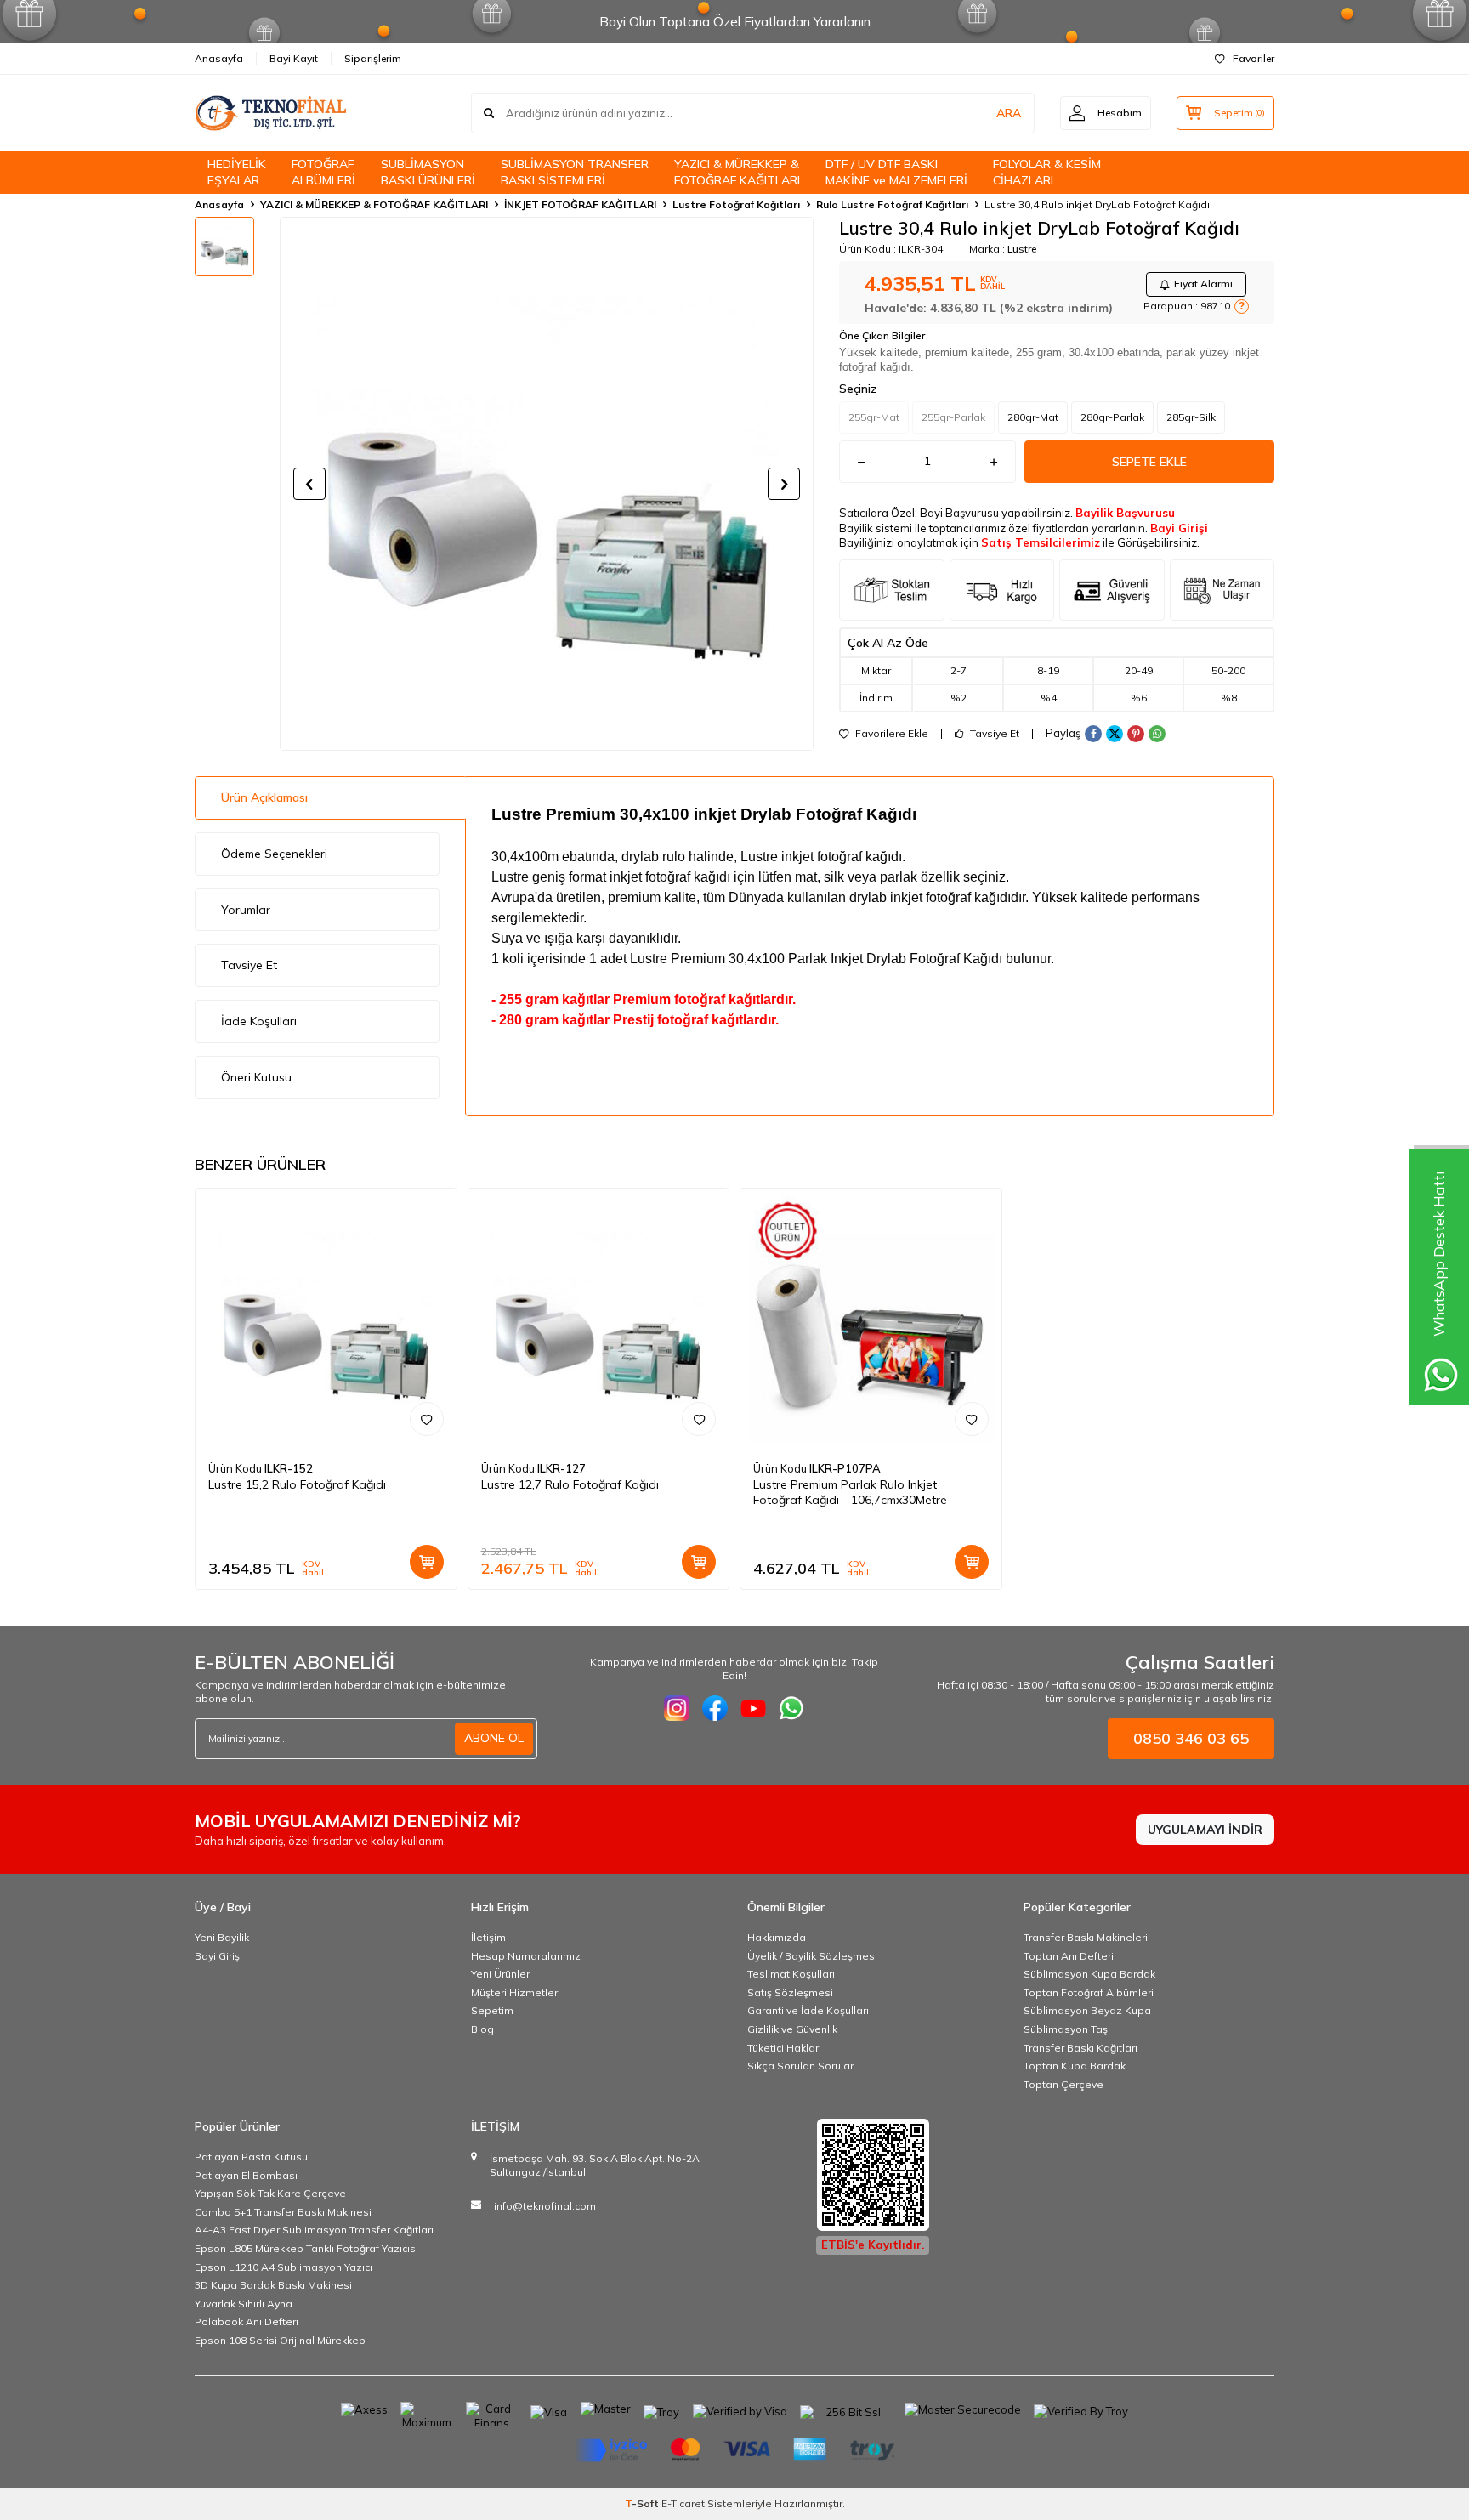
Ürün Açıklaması (264, 797)
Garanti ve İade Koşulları (808, 2010)
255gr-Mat (874, 417)
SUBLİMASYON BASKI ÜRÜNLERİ (428, 172)
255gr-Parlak (953, 417)
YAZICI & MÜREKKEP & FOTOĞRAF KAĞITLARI (737, 172)
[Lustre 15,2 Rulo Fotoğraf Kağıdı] (326, 1319)
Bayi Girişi (1179, 528)
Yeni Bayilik (222, 1937)
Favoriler (1253, 58)
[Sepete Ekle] (427, 1562)
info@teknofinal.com (545, 2206)
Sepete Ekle (1149, 462)
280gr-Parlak (1112, 417)
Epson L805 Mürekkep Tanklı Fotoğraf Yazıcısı (306, 2248)
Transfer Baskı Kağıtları (1080, 2048)
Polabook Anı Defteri (247, 2321)
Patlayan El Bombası (246, 2175)
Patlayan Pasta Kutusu (251, 2157)
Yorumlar (246, 910)
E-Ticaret (683, 2503)
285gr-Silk (1191, 417)
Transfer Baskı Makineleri (1086, 1937)
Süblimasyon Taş (1066, 2029)
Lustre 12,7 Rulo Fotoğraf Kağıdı (570, 1484)
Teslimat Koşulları (791, 1974)
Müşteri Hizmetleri (516, 1992)
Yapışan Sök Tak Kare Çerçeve (270, 2193)
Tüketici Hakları (784, 2048)
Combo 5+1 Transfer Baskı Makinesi (283, 2212)
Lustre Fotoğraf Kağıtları (736, 204)
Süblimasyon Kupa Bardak (1089, 1974)
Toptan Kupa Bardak (1075, 2066)
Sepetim (492, 2010)
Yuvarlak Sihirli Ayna (244, 2304)
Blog (482, 2029)
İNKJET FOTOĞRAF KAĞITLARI (580, 204)
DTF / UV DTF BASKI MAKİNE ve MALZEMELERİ (896, 172)
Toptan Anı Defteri (1069, 1956)
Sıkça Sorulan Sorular (800, 2066)
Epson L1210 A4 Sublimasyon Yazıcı (284, 2267)
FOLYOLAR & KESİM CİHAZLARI (1047, 172)
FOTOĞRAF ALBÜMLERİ (323, 172)
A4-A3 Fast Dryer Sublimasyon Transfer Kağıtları (314, 2230)
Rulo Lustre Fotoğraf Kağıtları (892, 204)
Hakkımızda (777, 1937)
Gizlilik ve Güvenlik (792, 2029)
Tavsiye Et (993, 734)
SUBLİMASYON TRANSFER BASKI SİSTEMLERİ (575, 172)
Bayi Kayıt (294, 58)
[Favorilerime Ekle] (427, 1419)
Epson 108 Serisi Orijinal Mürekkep (280, 2340)
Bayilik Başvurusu (1125, 513)
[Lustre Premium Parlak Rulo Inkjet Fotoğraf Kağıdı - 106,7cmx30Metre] (871, 1319)
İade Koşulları (259, 1021)
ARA (1009, 113)
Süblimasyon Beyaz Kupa (1087, 2010)
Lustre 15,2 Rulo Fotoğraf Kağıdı (297, 1484)
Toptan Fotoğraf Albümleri (1089, 1992)
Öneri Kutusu (256, 1077)
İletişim (488, 1937)
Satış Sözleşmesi (790, 1992)
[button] (309, 484)
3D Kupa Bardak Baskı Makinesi (273, 2285)
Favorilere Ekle (890, 734)
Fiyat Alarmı (1203, 284)
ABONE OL (494, 1738)
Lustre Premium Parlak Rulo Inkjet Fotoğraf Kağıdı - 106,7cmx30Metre (850, 1492)
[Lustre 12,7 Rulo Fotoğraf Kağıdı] (599, 1319)
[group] (547, 484)
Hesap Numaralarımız (526, 1956)
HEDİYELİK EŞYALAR (237, 172)
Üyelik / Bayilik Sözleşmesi (812, 1956)
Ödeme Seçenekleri (274, 854)
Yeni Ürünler (500, 1974)
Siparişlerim (373, 58)
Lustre (1022, 249)
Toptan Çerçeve (1063, 2084)
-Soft (643, 2503)
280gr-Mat (1033, 417)
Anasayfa (219, 58)
